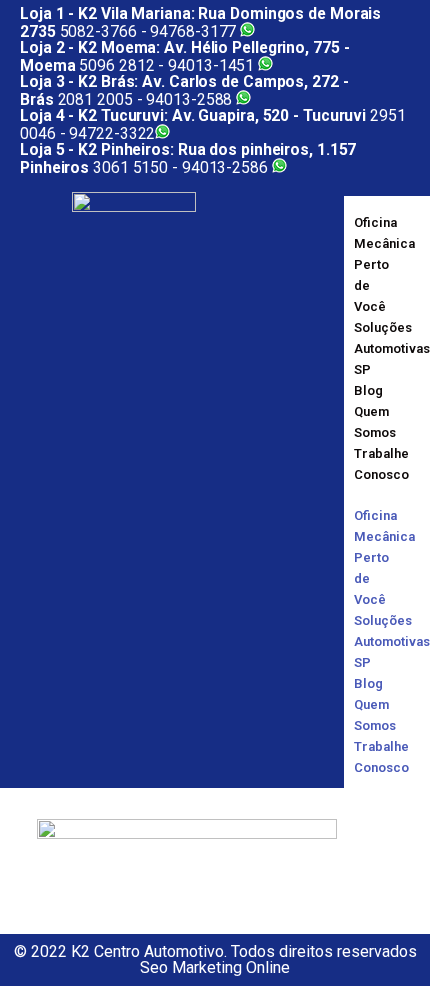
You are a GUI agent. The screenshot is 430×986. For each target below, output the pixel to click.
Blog (368, 390)
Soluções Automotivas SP (392, 348)
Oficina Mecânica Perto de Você (384, 264)
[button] (365, 495)
